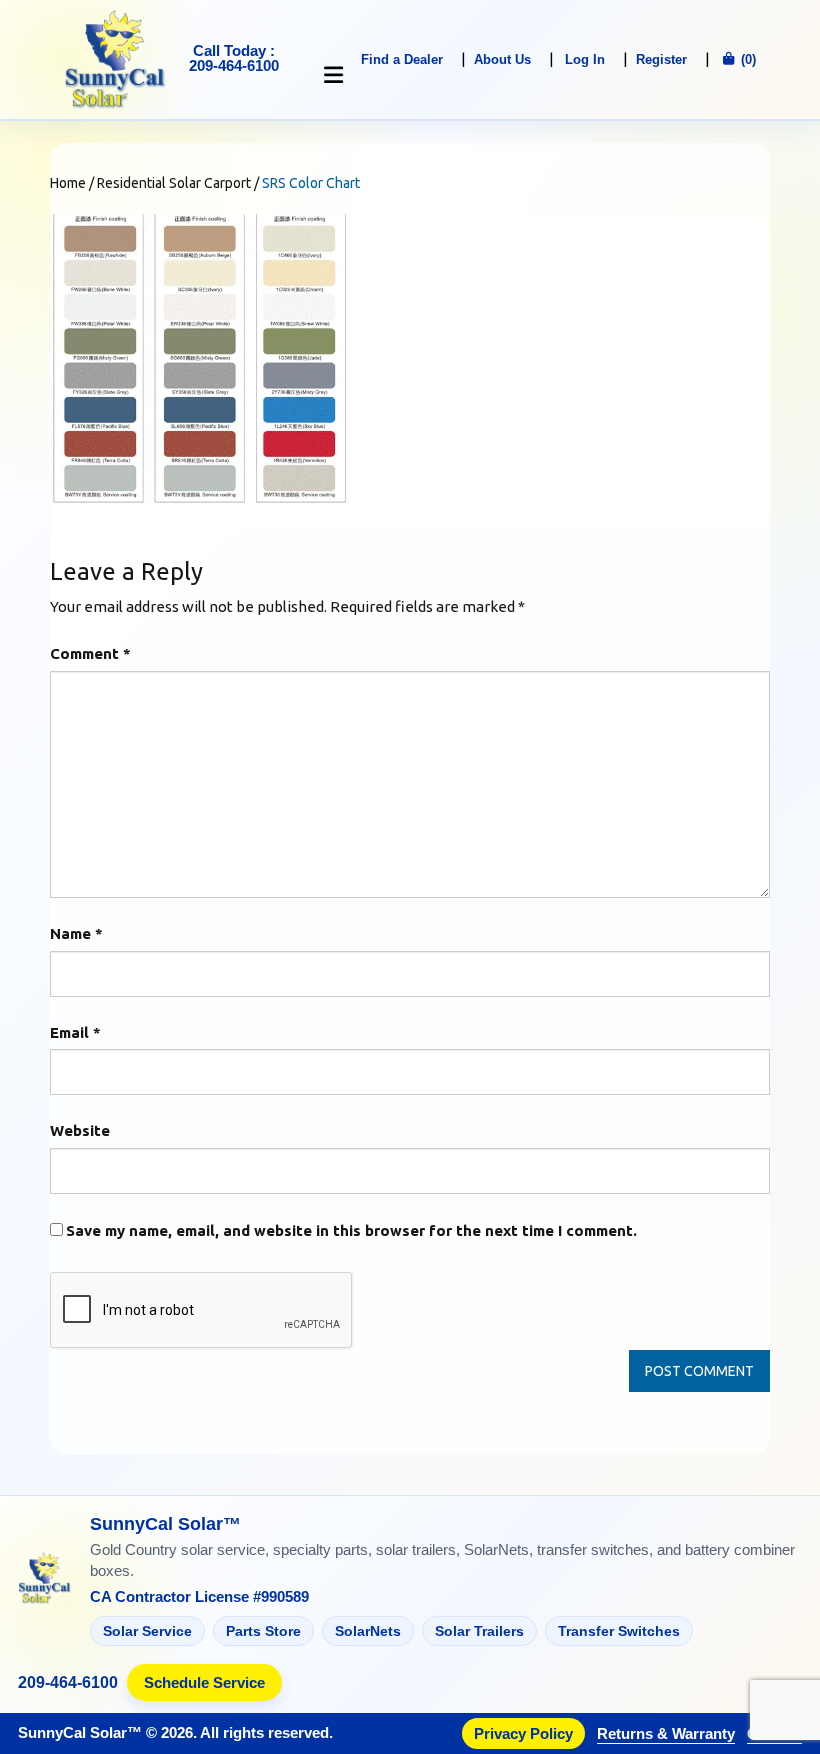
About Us (502, 59)
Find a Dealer (402, 59)
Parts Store (263, 1631)
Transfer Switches (619, 1631)
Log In (585, 59)
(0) (746, 59)
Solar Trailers (479, 1631)
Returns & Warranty (666, 1733)
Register (661, 59)
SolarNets (368, 1631)
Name (76, 933)
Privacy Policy (523, 1733)
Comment (90, 653)
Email (75, 1032)
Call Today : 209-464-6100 (234, 58)
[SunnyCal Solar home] (45, 1579)
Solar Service (147, 1631)
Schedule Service (204, 1682)
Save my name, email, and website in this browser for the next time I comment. (351, 1230)
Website (80, 1130)
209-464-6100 (68, 1683)
